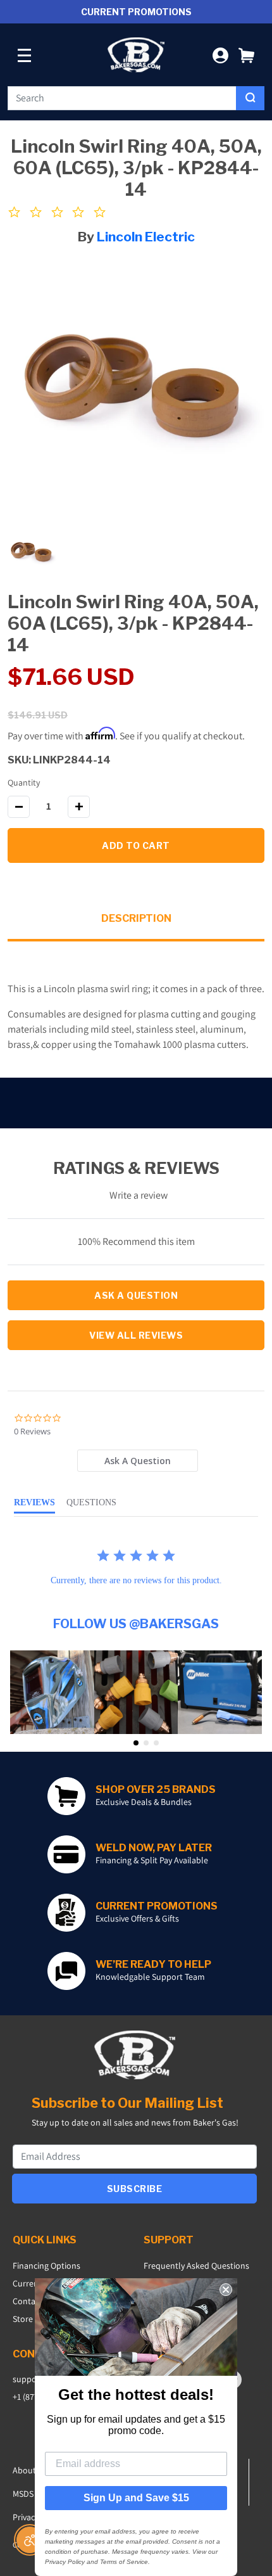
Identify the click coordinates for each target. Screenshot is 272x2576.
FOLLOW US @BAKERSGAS (136, 1624)
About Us (30, 2470)
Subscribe (135, 2189)
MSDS (23, 2494)
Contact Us (33, 2301)
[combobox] (122, 98)
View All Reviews (136, 1335)
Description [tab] (136, 918)
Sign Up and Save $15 (136, 2498)
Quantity (24, 782)
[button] (246, 55)
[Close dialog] (226, 2290)
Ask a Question (136, 1295)
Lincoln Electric (146, 237)
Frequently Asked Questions (196, 2266)
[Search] (250, 98)
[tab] (138, 1461)
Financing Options (46, 2266)
